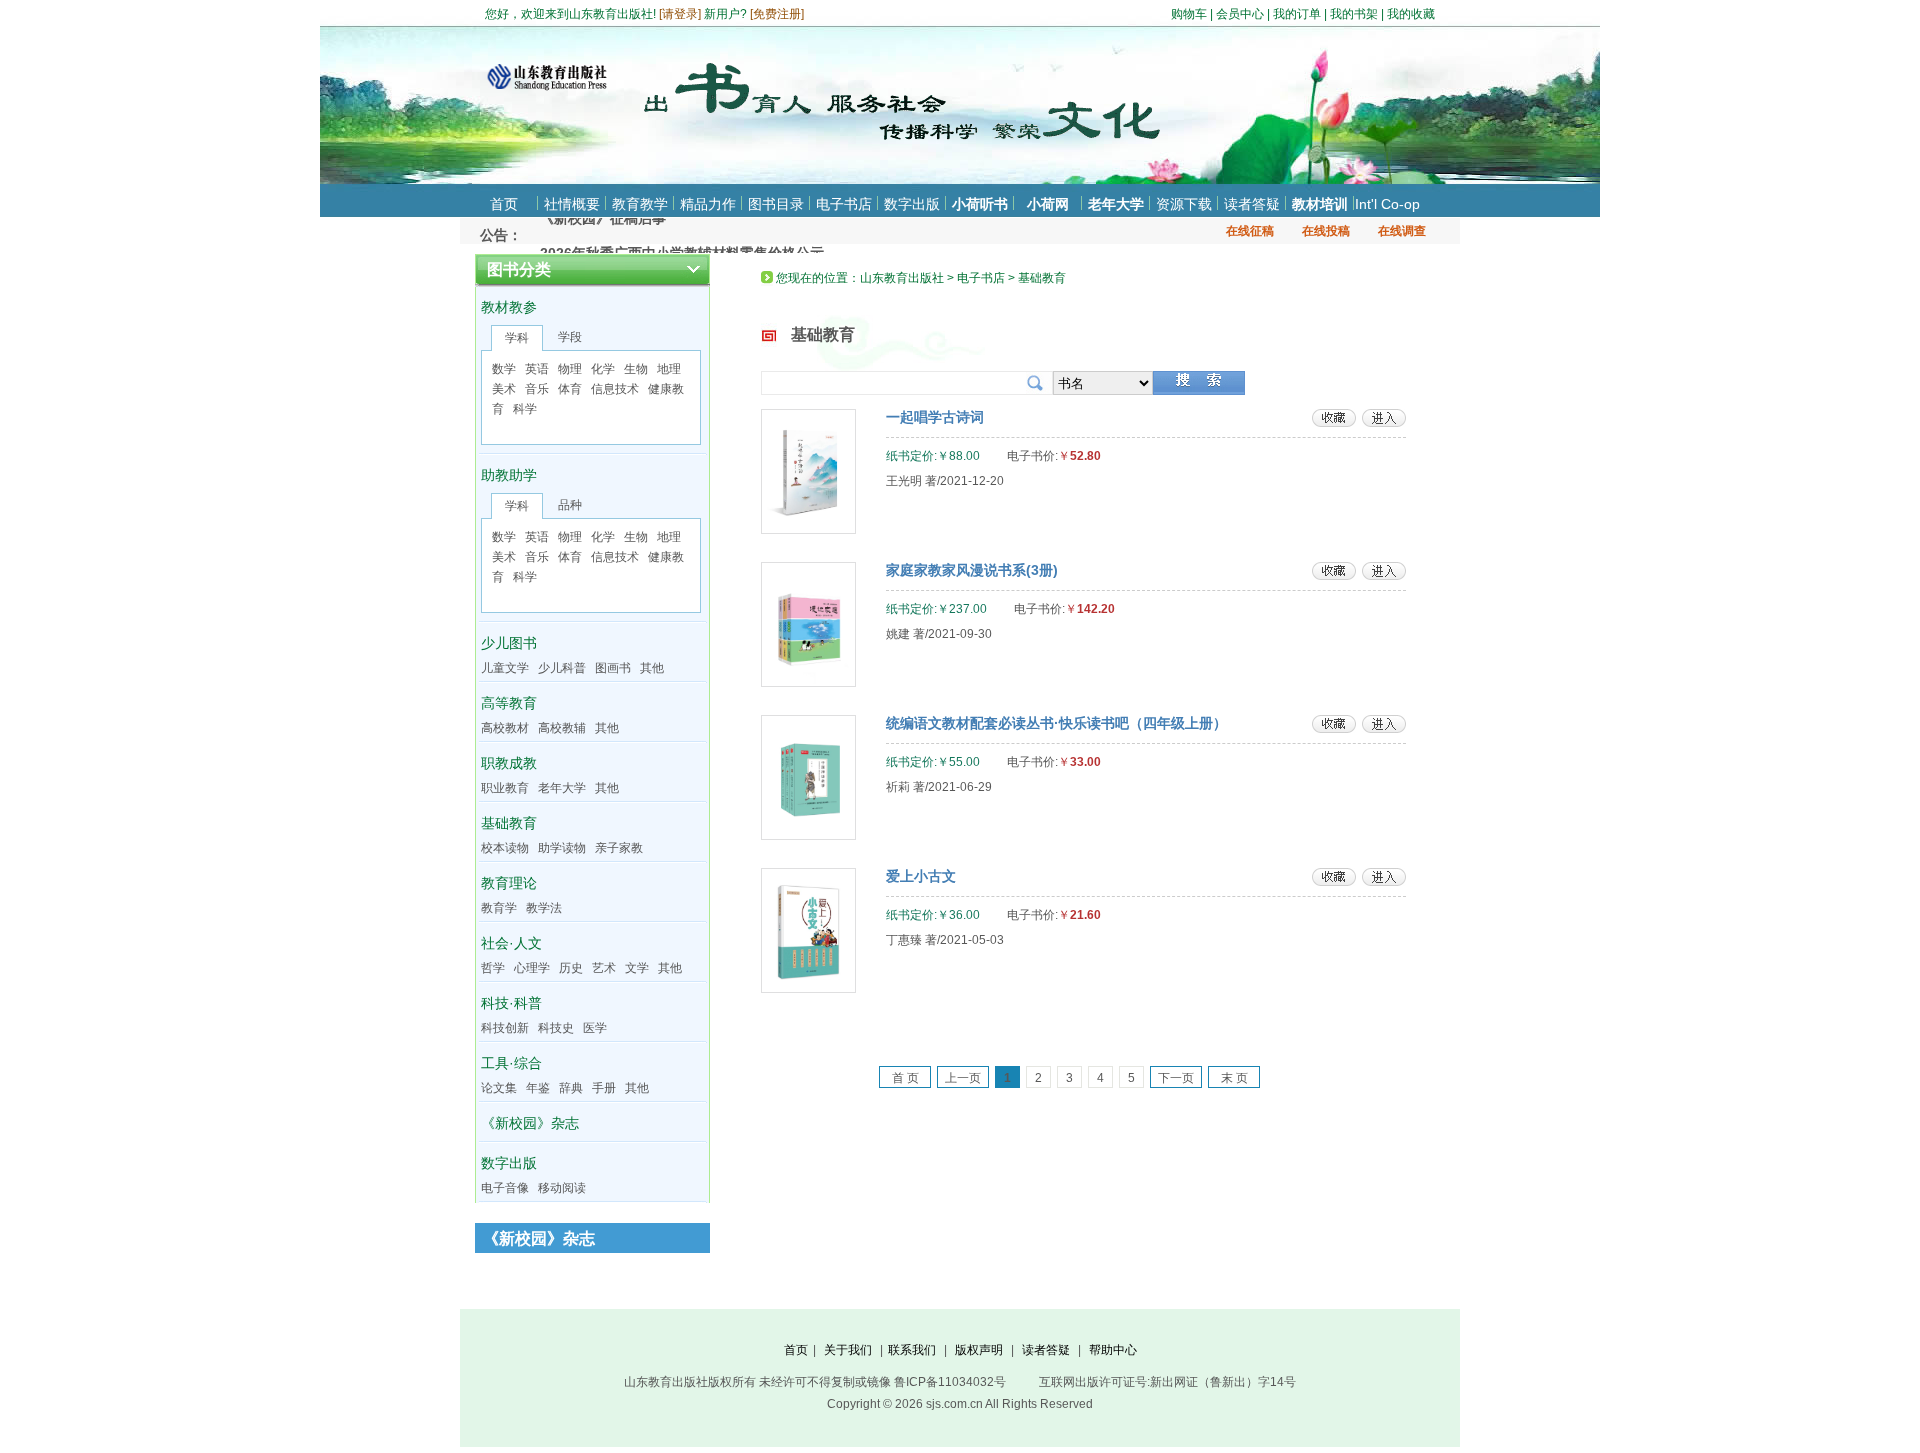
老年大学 (1116, 204)
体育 (570, 389)
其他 (652, 668)
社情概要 (572, 204)
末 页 (1234, 1078)
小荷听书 (980, 204)
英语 (537, 369)
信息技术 (615, 389)
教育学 (499, 908)
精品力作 (708, 204)
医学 (595, 1028)
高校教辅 (562, 728)
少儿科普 (562, 668)
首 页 (905, 1078)
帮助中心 (1113, 1350)
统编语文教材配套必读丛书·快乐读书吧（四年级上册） (1056, 723)
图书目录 (776, 204)
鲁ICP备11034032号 (950, 1382)
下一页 (1176, 1078)
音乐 (537, 389)
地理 (669, 369)
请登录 (680, 14)
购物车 (1189, 14)
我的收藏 (1411, 14)
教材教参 (509, 307)
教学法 (544, 908)
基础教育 (509, 823)
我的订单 (1297, 14)
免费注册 (777, 14)
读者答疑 (1252, 204)
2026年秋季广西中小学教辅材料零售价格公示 (682, 234)
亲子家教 (619, 848)
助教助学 (509, 475)
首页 (504, 204)
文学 (637, 968)
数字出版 (912, 204)
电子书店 (844, 204)
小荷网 (1048, 204)
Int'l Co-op (1387, 204)
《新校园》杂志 (530, 1123)
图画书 (613, 668)
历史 (571, 968)
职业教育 (505, 788)
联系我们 (912, 1350)
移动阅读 (562, 1188)
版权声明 (979, 1350)
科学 (525, 409)
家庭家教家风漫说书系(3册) (972, 570)
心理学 (532, 968)
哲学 (493, 968)
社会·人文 (511, 943)
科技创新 (505, 1028)
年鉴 (538, 1088)
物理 (570, 369)
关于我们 (848, 1350)
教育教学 (640, 204)
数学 (504, 369)
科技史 (556, 1028)
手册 (604, 1088)
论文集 (499, 1088)
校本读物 (505, 848)
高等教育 (509, 703)
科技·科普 (511, 1003)
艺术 (604, 968)
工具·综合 (511, 1063)
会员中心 (1240, 14)
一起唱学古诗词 (935, 417)
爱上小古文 (921, 876)
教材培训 (1320, 204)
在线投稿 (1326, 231)
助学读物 (562, 848)
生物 (636, 369)
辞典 (571, 1088)
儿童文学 (505, 668)
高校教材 (505, 728)
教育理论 (509, 883)
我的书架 (1354, 14)
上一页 (963, 1078)
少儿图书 (509, 643)
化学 (603, 369)
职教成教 (509, 763)
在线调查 (1402, 231)
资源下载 (1184, 204)
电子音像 (505, 1188)
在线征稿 (1250, 231)
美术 (504, 389)
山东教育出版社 (902, 278)
